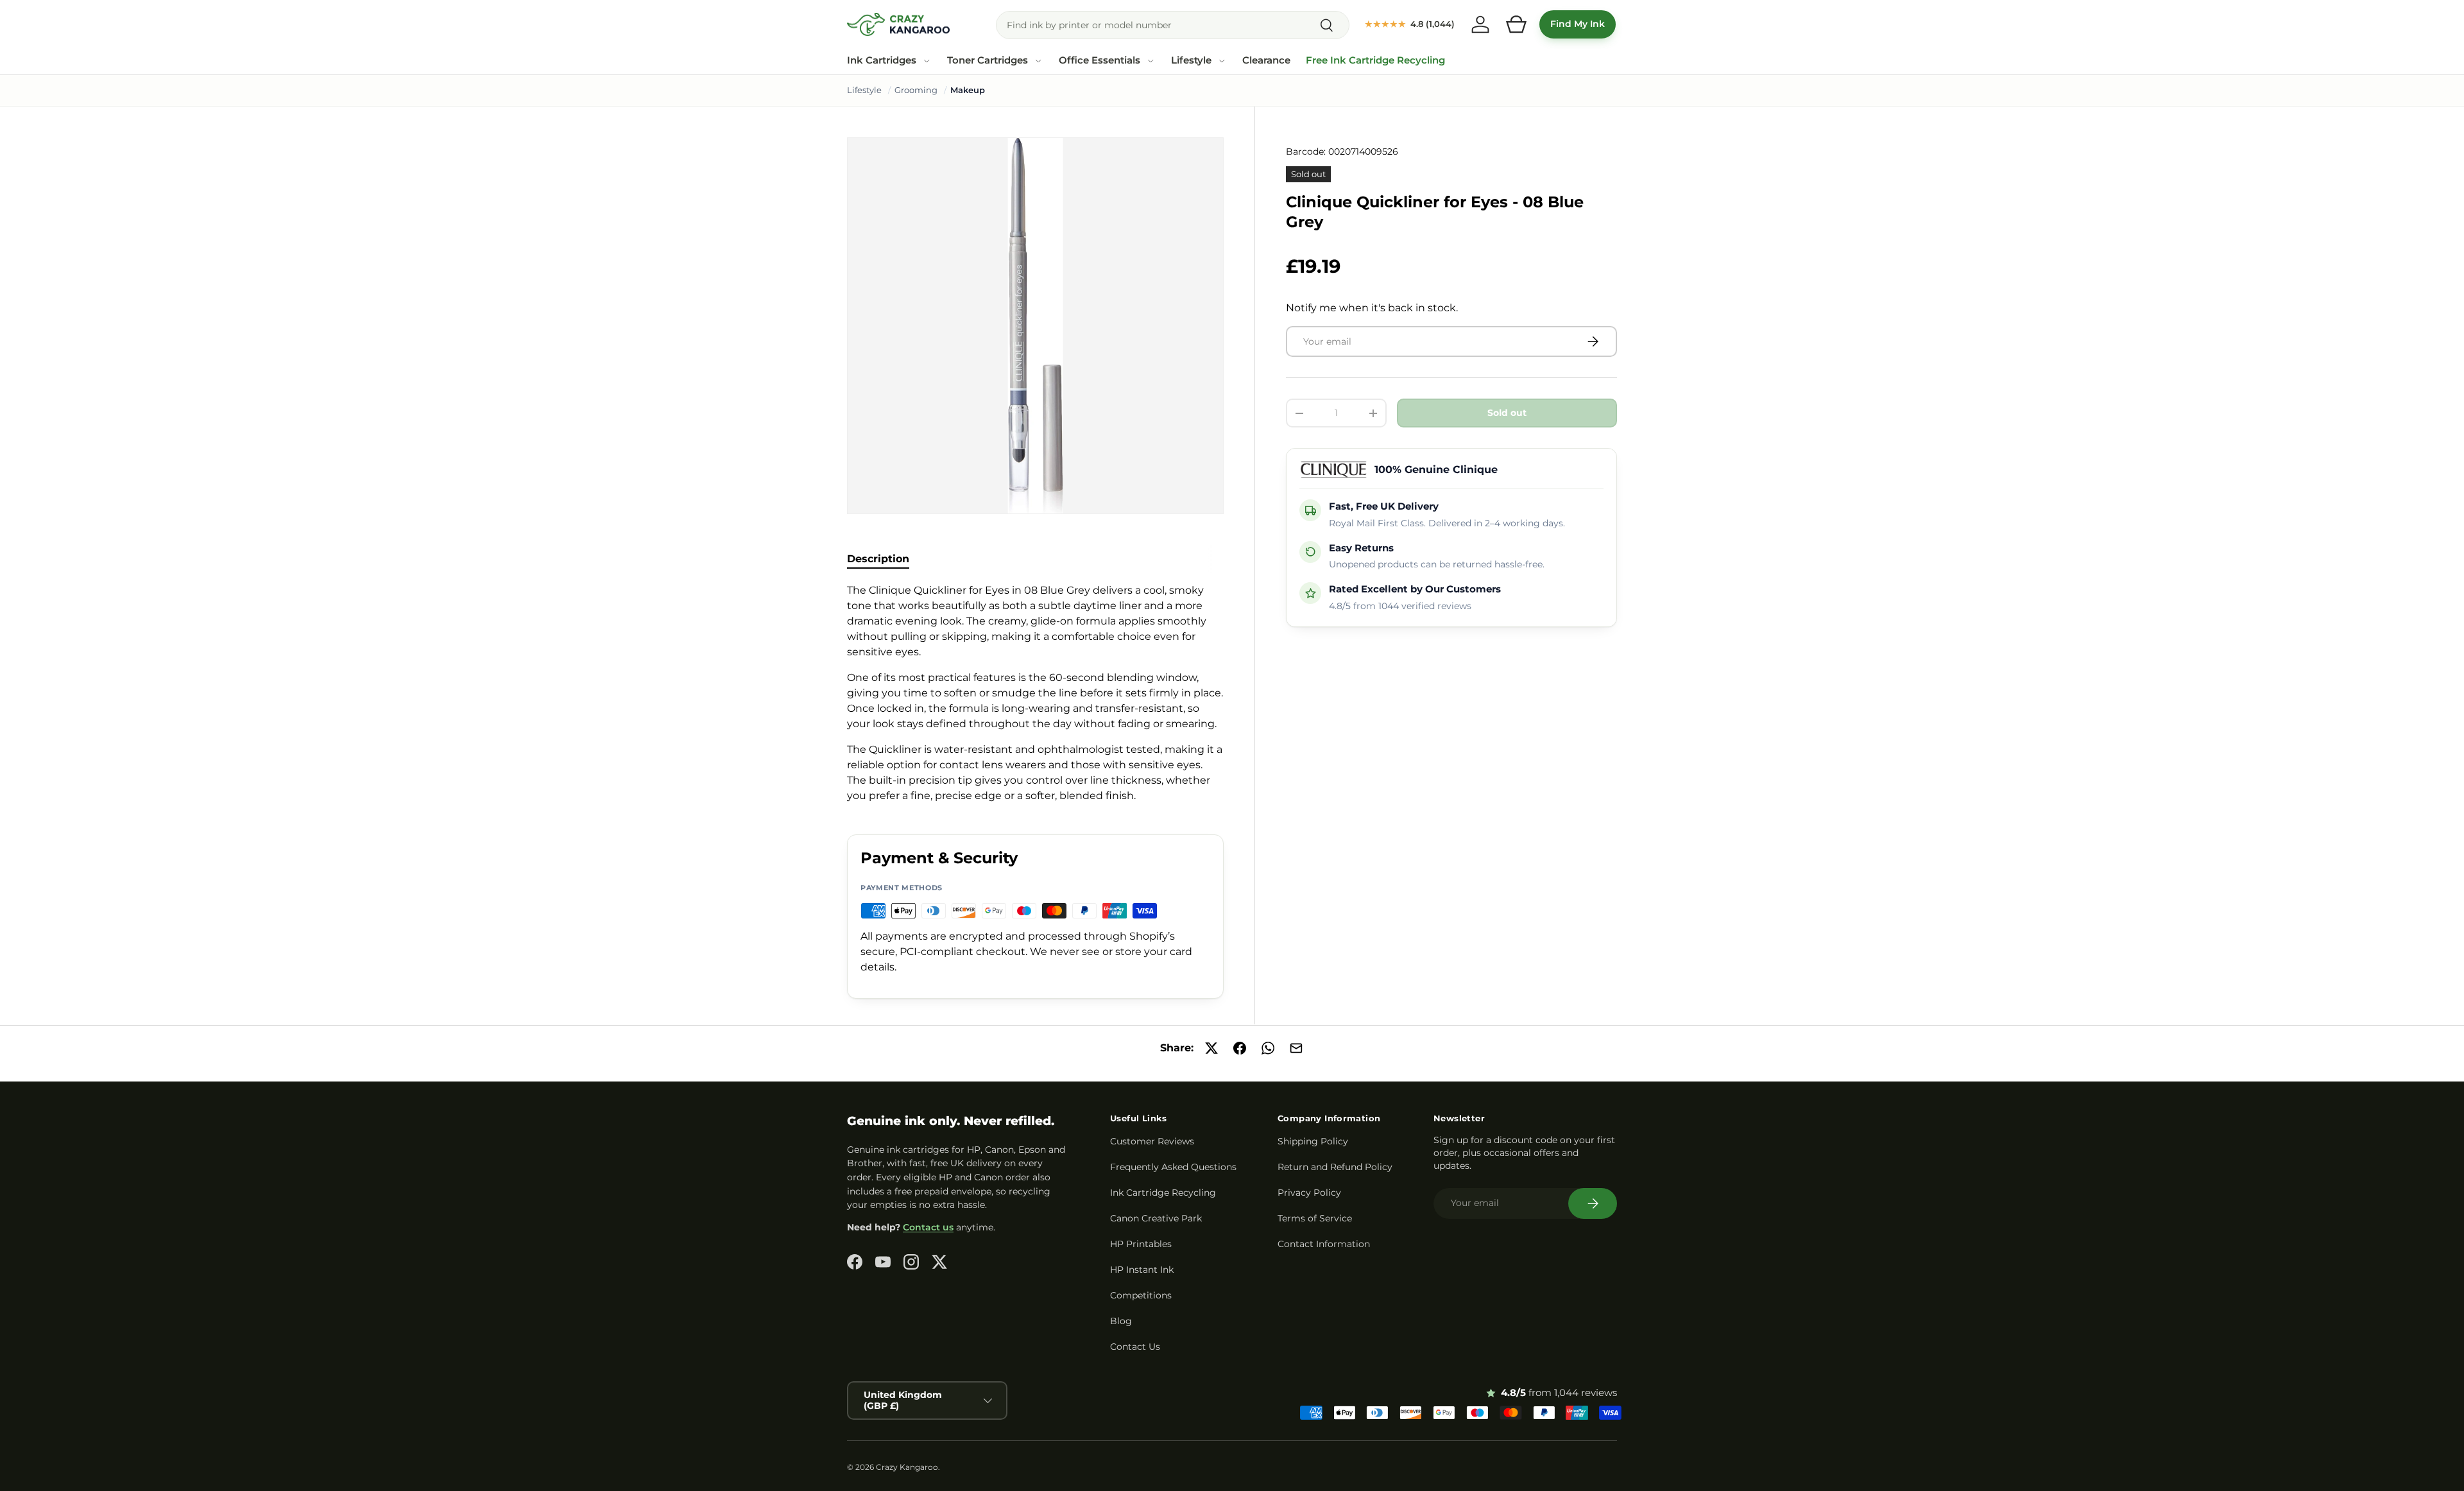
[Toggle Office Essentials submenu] (1151, 61)
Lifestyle (1191, 60)
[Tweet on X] (1211, 1048)
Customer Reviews (1152, 1141)
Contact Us (1135, 1347)
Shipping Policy (1313, 1141)
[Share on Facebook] (1240, 1048)
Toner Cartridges (988, 60)
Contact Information (1324, 1244)
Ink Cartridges (882, 60)
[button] (1516, 24)
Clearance (1266, 60)
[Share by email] (1296, 1048)
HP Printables (1141, 1244)
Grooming (916, 90)
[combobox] (1173, 25)
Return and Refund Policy (1335, 1167)
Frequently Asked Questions (1173, 1167)
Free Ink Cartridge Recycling (1375, 60)
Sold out (1507, 413)
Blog (1121, 1321)
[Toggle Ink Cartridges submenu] (927, 61)
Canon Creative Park (1156, 1218)
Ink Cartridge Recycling (1163, 1193)
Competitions (1141, 1295)
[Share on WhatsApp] (1268, 1048)
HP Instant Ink (1142, 1270)
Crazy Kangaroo (907, 1467)
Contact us (928, 1227)
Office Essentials (1099, 60)
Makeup (968, 90)
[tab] (878, 559)
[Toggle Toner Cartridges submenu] (1038, 61)
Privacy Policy (1309, 1193)
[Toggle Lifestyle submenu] (1222, 61)
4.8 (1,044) (1410, 24)
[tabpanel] (1035, 693)
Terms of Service (1315, 1218)
